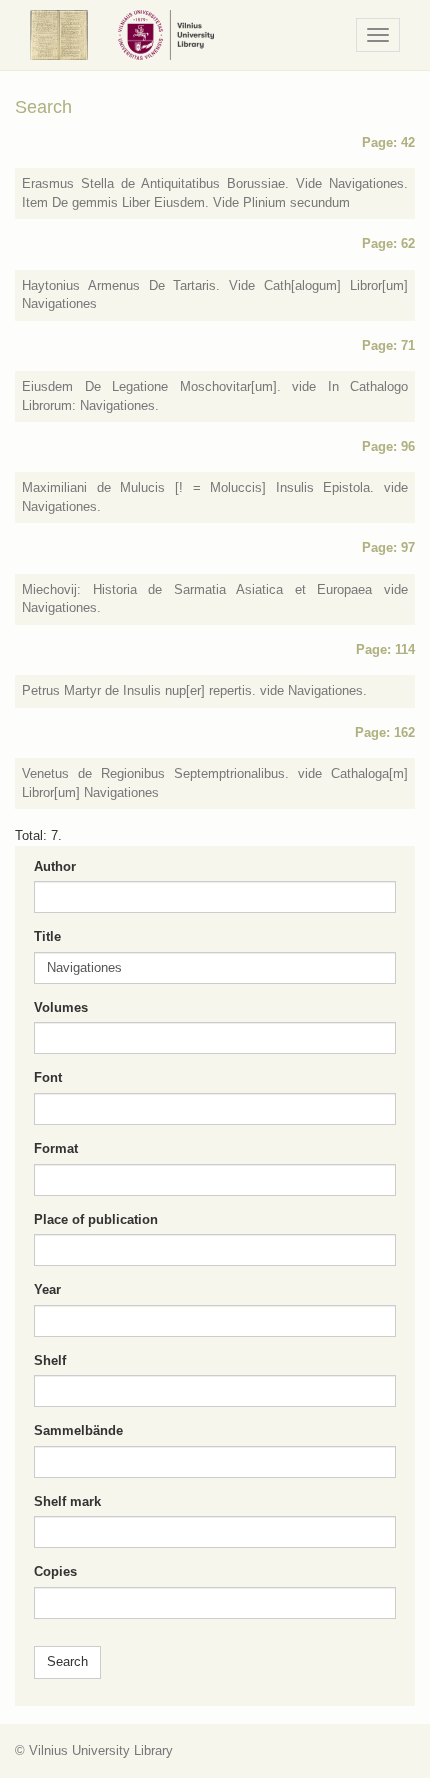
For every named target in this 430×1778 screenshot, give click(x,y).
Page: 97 (388, 547)
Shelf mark (67, 1501)
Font (48, 1077)
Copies (55, 1571)
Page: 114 (385, 649)
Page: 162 (385, 732)
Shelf (50, 1360)
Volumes (61, 1007)
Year (47, 1289)
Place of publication (96, 1219)
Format (56, 1148)
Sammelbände (78, 1430)
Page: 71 (388, 345)
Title (47, 936)
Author (55, 866)
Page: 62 (388, 243)
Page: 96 (388, 446)
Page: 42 (388, 142)
